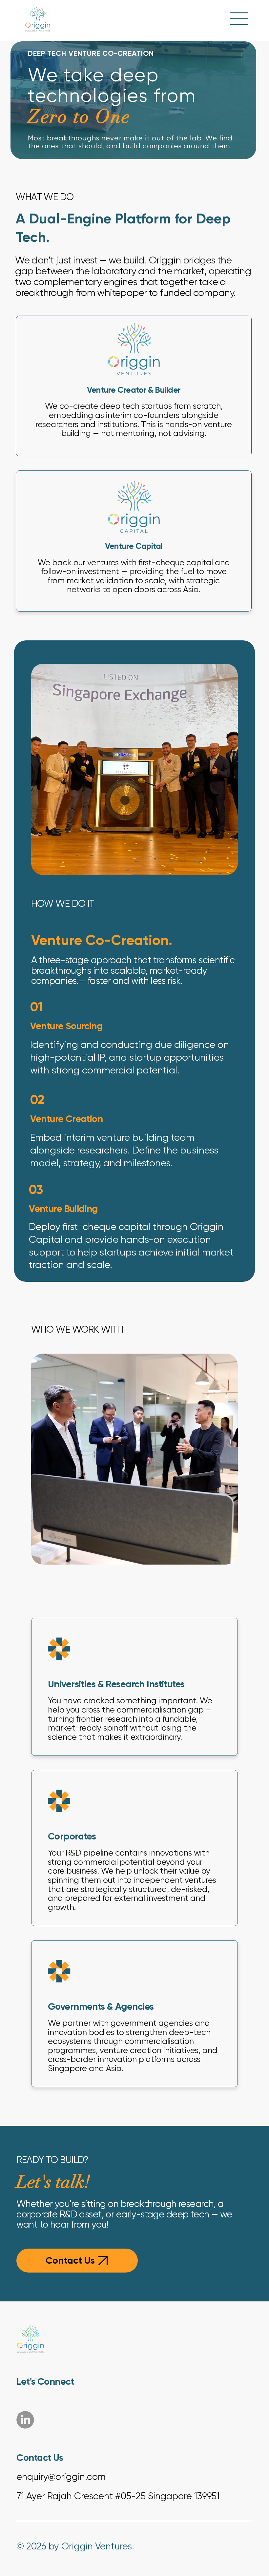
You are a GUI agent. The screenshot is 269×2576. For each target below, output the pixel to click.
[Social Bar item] (25, 2420)
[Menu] (239, 19)
